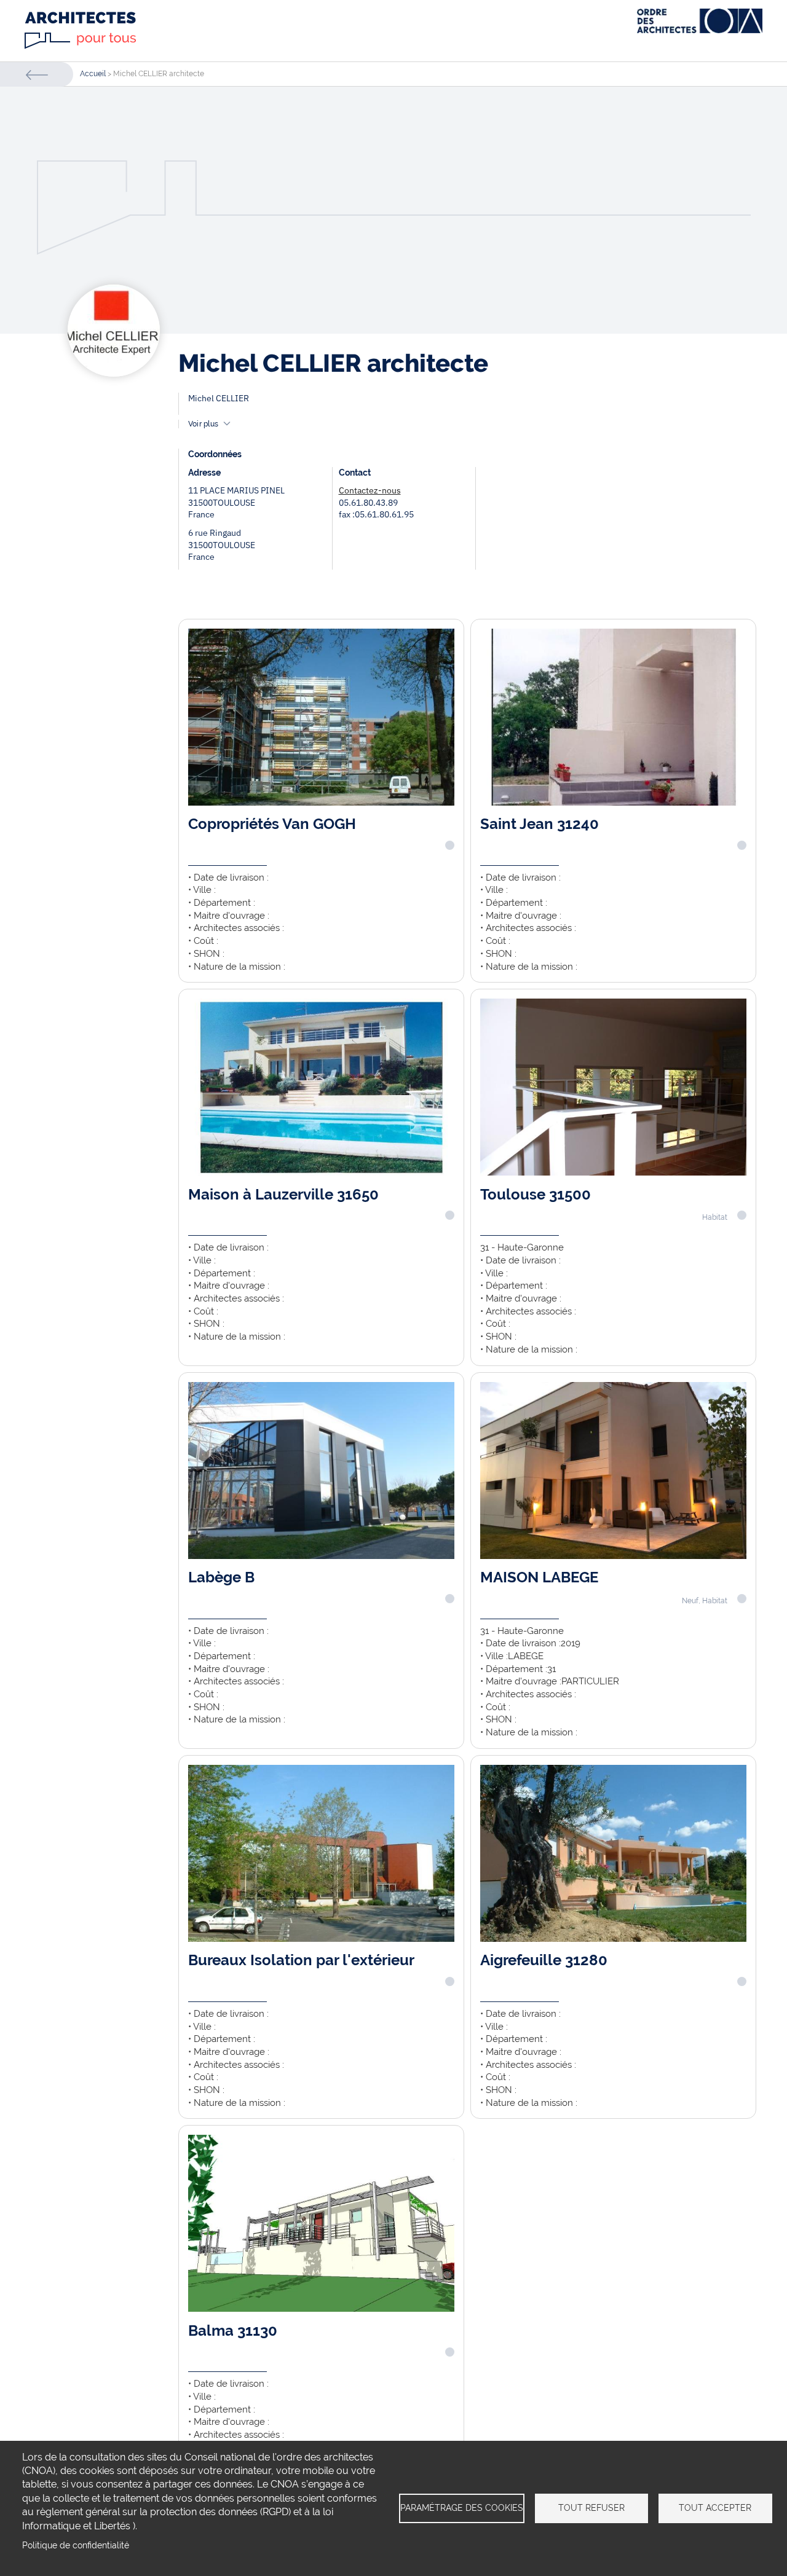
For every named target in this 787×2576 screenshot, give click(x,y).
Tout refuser (591, 2508)
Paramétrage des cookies (462, 2508)
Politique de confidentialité (76, 2545)
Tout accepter (715, 2508)
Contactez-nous (370, 490)
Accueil (93, 74)
